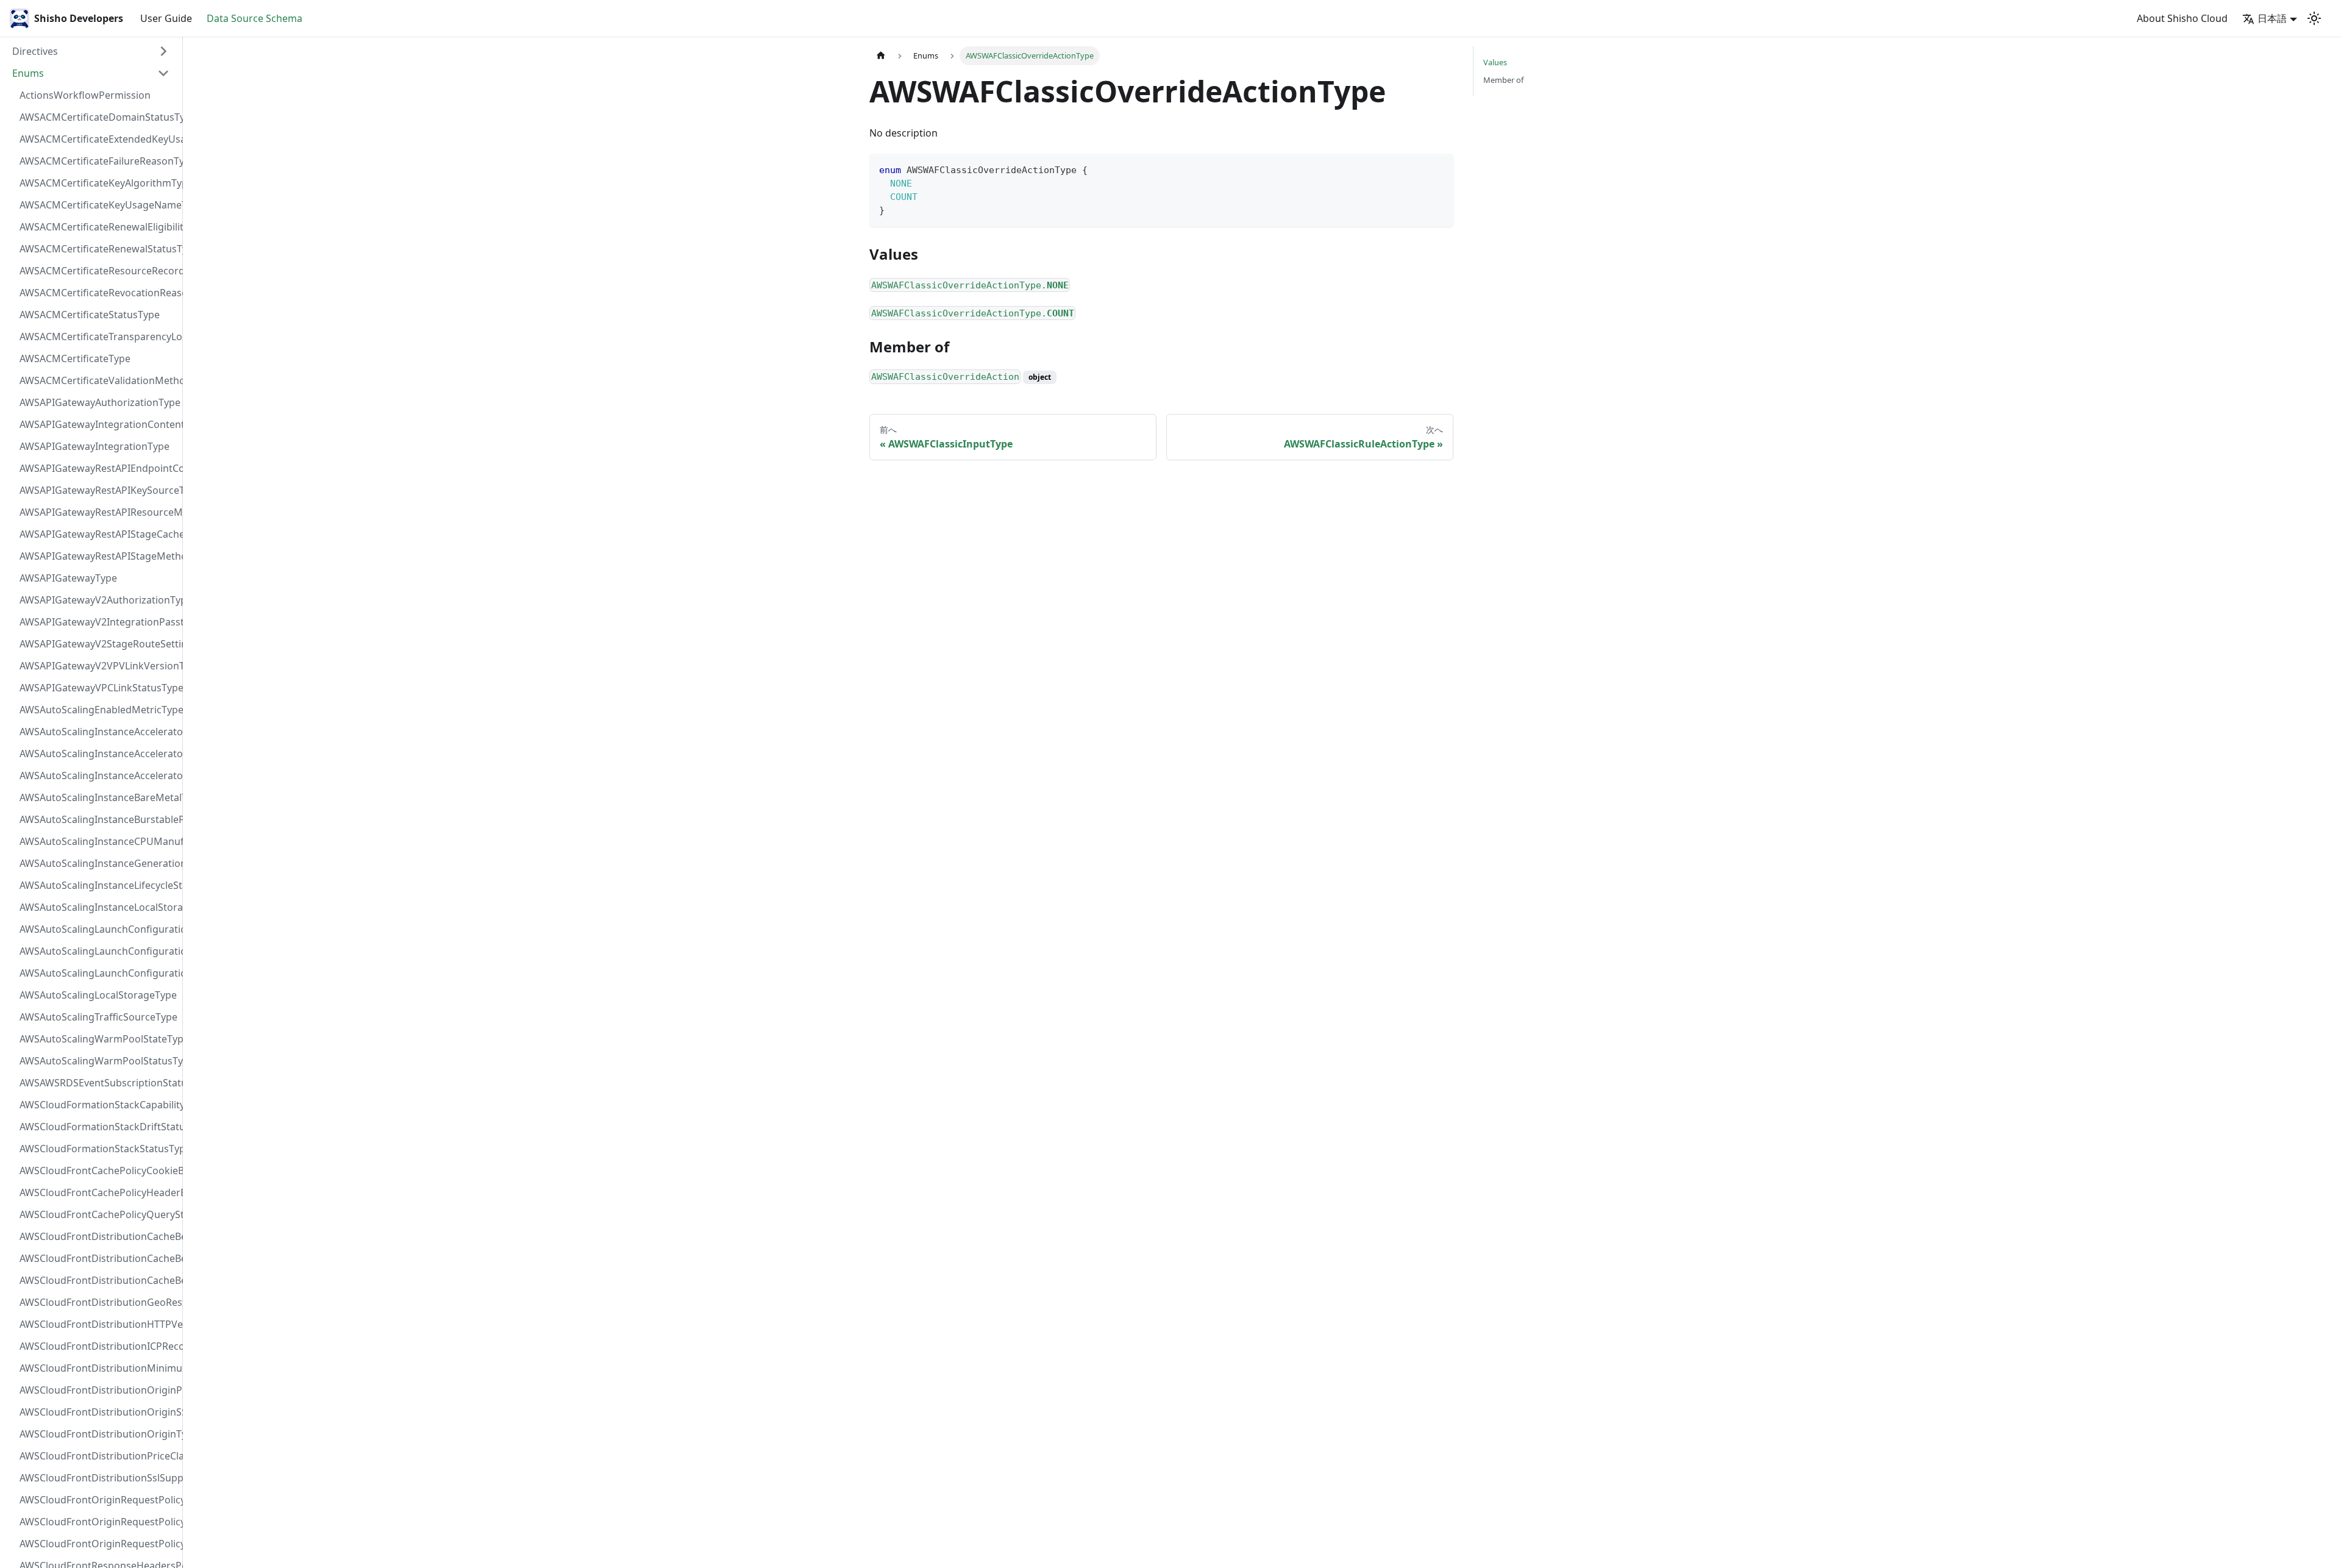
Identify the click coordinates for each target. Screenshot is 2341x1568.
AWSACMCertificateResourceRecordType (98, 271)
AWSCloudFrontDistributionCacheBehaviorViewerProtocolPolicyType (98, 1280)
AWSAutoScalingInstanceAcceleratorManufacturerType (98, 732)
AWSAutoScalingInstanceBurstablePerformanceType (98, 819)
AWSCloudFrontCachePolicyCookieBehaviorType (98, 1171)
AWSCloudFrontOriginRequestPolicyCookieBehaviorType (98, 1500)
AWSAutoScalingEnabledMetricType (98, 710)
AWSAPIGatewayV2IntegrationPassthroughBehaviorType (98, 622)
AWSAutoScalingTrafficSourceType (98, 1017)
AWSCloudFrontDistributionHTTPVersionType (98, 1324)
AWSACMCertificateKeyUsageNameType (98, 205)
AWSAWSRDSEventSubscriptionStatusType (98, 1083)
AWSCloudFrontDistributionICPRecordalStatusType (98, 1346)
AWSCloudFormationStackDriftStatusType (98, 1127)
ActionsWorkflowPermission (85, 95)
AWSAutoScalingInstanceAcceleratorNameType (98, 754)
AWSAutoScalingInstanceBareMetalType (98, 797)
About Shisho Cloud (2182, 18)
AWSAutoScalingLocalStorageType (98, 995)
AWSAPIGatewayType (68, 578)
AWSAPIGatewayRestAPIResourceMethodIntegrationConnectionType (98, 512)
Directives (35, 51)
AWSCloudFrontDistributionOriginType (98, 1434)
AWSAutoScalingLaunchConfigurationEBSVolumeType (98, 929)
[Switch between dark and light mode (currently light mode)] (2314, 18)
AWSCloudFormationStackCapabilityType (98, 1105)
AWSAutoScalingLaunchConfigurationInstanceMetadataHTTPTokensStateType (98, 973)
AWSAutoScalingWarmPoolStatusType (98, 1061)
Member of (1503, 80)
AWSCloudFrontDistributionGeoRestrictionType (98, 1302)
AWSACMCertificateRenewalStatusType (98, 249)
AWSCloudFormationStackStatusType (98, 1149)
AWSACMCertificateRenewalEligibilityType (98, 227)
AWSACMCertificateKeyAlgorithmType (98, 183)
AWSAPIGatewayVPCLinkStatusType (98, 688)
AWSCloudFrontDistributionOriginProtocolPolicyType (98, 1390)
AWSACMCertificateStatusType (90, 315)
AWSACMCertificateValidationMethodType (98, 380)
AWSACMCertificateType (75, 358)
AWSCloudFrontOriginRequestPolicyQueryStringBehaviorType (98, 1544)
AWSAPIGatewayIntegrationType (94, 446)
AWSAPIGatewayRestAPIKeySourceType (98, 490)
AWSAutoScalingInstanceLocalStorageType (98, 907)
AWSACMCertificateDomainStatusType (98, 117)
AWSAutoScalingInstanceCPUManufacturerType (98, 841)
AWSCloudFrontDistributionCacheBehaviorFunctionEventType (98, 1236)
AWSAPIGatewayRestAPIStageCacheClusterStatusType (98, 534)
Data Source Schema (255, 18)
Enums (28, 73)
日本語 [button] (2272, 18)
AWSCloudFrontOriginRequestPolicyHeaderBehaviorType (98, 1522)
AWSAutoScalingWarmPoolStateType (98, 1039)
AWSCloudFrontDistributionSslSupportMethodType (98, 1478)
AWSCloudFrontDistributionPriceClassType (98, 1456)
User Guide (166, 18)
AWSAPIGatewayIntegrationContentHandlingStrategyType (98, 424)
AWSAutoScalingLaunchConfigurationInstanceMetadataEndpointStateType (98, 951)
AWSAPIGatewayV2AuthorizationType (98, 600)
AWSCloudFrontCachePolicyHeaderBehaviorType (98, 1192)
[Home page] (881, 56)
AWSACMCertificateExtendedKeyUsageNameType (98, 139)
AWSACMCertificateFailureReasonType (98, 161)
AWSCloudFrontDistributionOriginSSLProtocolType (98, 1412)
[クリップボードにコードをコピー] (1438, 169)
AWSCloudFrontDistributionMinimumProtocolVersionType (98, 1368)
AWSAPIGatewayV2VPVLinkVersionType (98, 666)
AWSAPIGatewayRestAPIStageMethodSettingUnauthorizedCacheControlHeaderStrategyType (98, 556)
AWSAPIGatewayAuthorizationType (98, 402)
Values (1495, 62)
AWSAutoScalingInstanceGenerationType (98, 863)
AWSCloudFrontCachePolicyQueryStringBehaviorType (98, 1214)
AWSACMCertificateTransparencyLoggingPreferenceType (98, 337)
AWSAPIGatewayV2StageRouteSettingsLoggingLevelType (98, 644)
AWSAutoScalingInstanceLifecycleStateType (98, 885)
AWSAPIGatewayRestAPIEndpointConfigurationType (98, 468)
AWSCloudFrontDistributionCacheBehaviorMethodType (98, 1258)
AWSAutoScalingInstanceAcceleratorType (98, 775)
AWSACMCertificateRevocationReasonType (98, 293)
